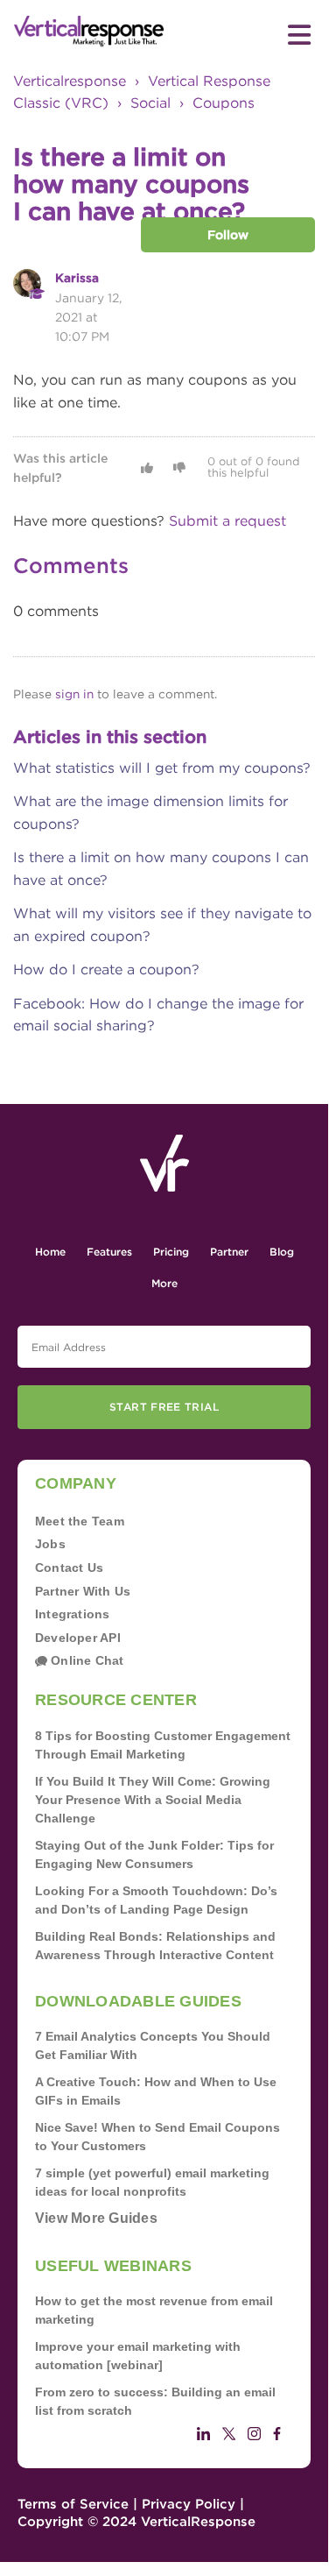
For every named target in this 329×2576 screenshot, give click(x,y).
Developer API (78, 1638)
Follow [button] (228, 235)
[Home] (89, 32)
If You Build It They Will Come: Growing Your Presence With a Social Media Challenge (153, 1800)
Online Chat (86, 1660)
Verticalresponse (70, 81)
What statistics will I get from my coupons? (162, 768)
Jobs (50, 1544)
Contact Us (69, 1568)
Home (50, 1252)
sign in (74, 694)
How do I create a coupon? (106, 970)
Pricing (171, 1252)
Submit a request (227, 521)
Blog (282, 1252)
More (164, 1283)
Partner (229, 1252)
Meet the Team (80, 1521)
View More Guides (96, 2218)
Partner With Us (83, 1591)
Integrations (73, 1614)
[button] (147, 468)
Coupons (224, 103)
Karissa (77, 278)
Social (150, 103)
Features (109, 1252)
